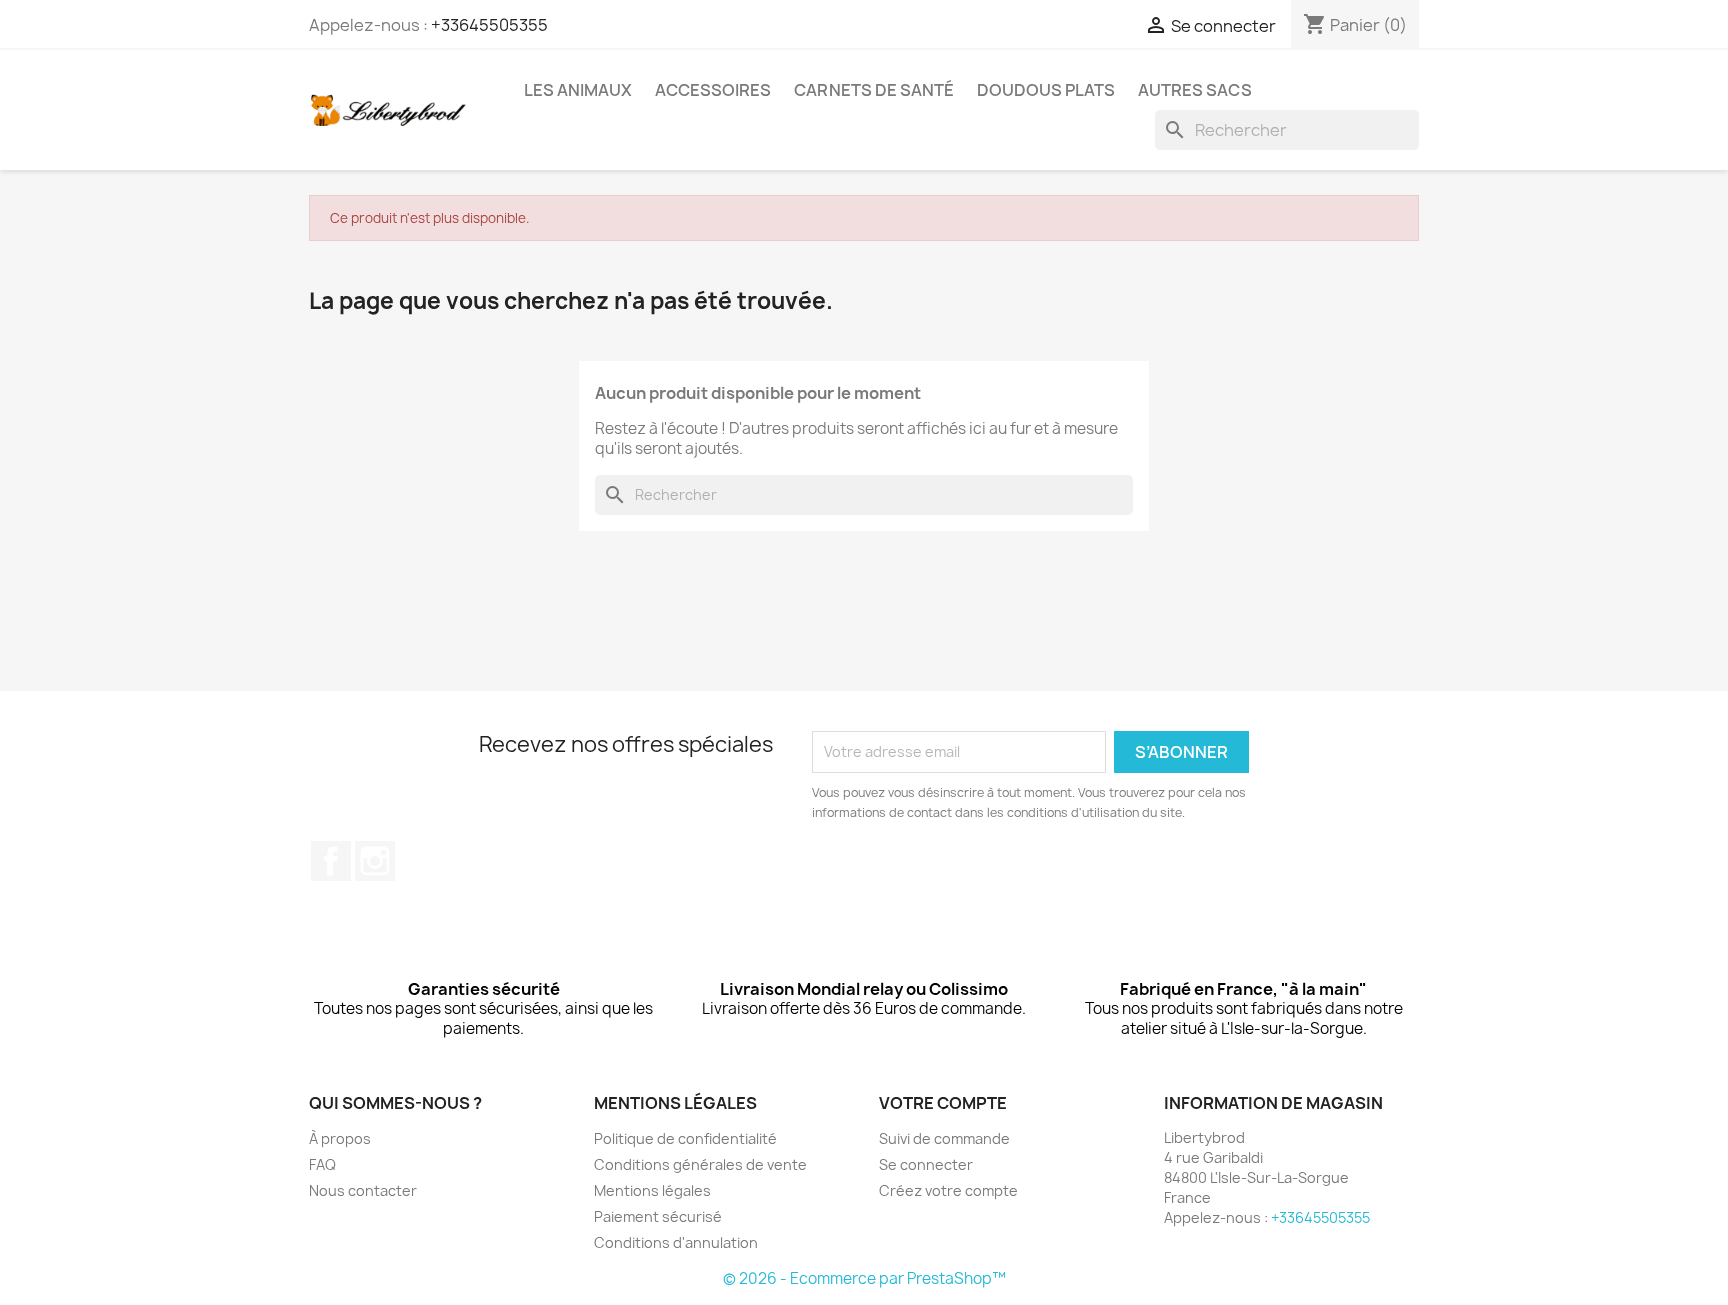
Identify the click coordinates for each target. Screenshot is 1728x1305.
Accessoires (713, 90)
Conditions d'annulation (676, 1242)
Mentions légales (652, 1190)
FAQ (322, 1164)
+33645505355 (489, 25)
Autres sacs (1195, 90)
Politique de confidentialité (685, 1138)
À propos (340, 1138)
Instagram (375, 861)
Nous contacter (363, 1190)
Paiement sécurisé (658, 1216)
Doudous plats (1046, 90)
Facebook (331, 861)
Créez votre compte (948, 1190)
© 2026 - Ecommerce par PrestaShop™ (864, 1278)
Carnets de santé (874, 90)
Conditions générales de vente (700, 1164)
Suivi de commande (944, 1138)
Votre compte (943, 1103)
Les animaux (578, 90)
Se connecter (926, 1164)
